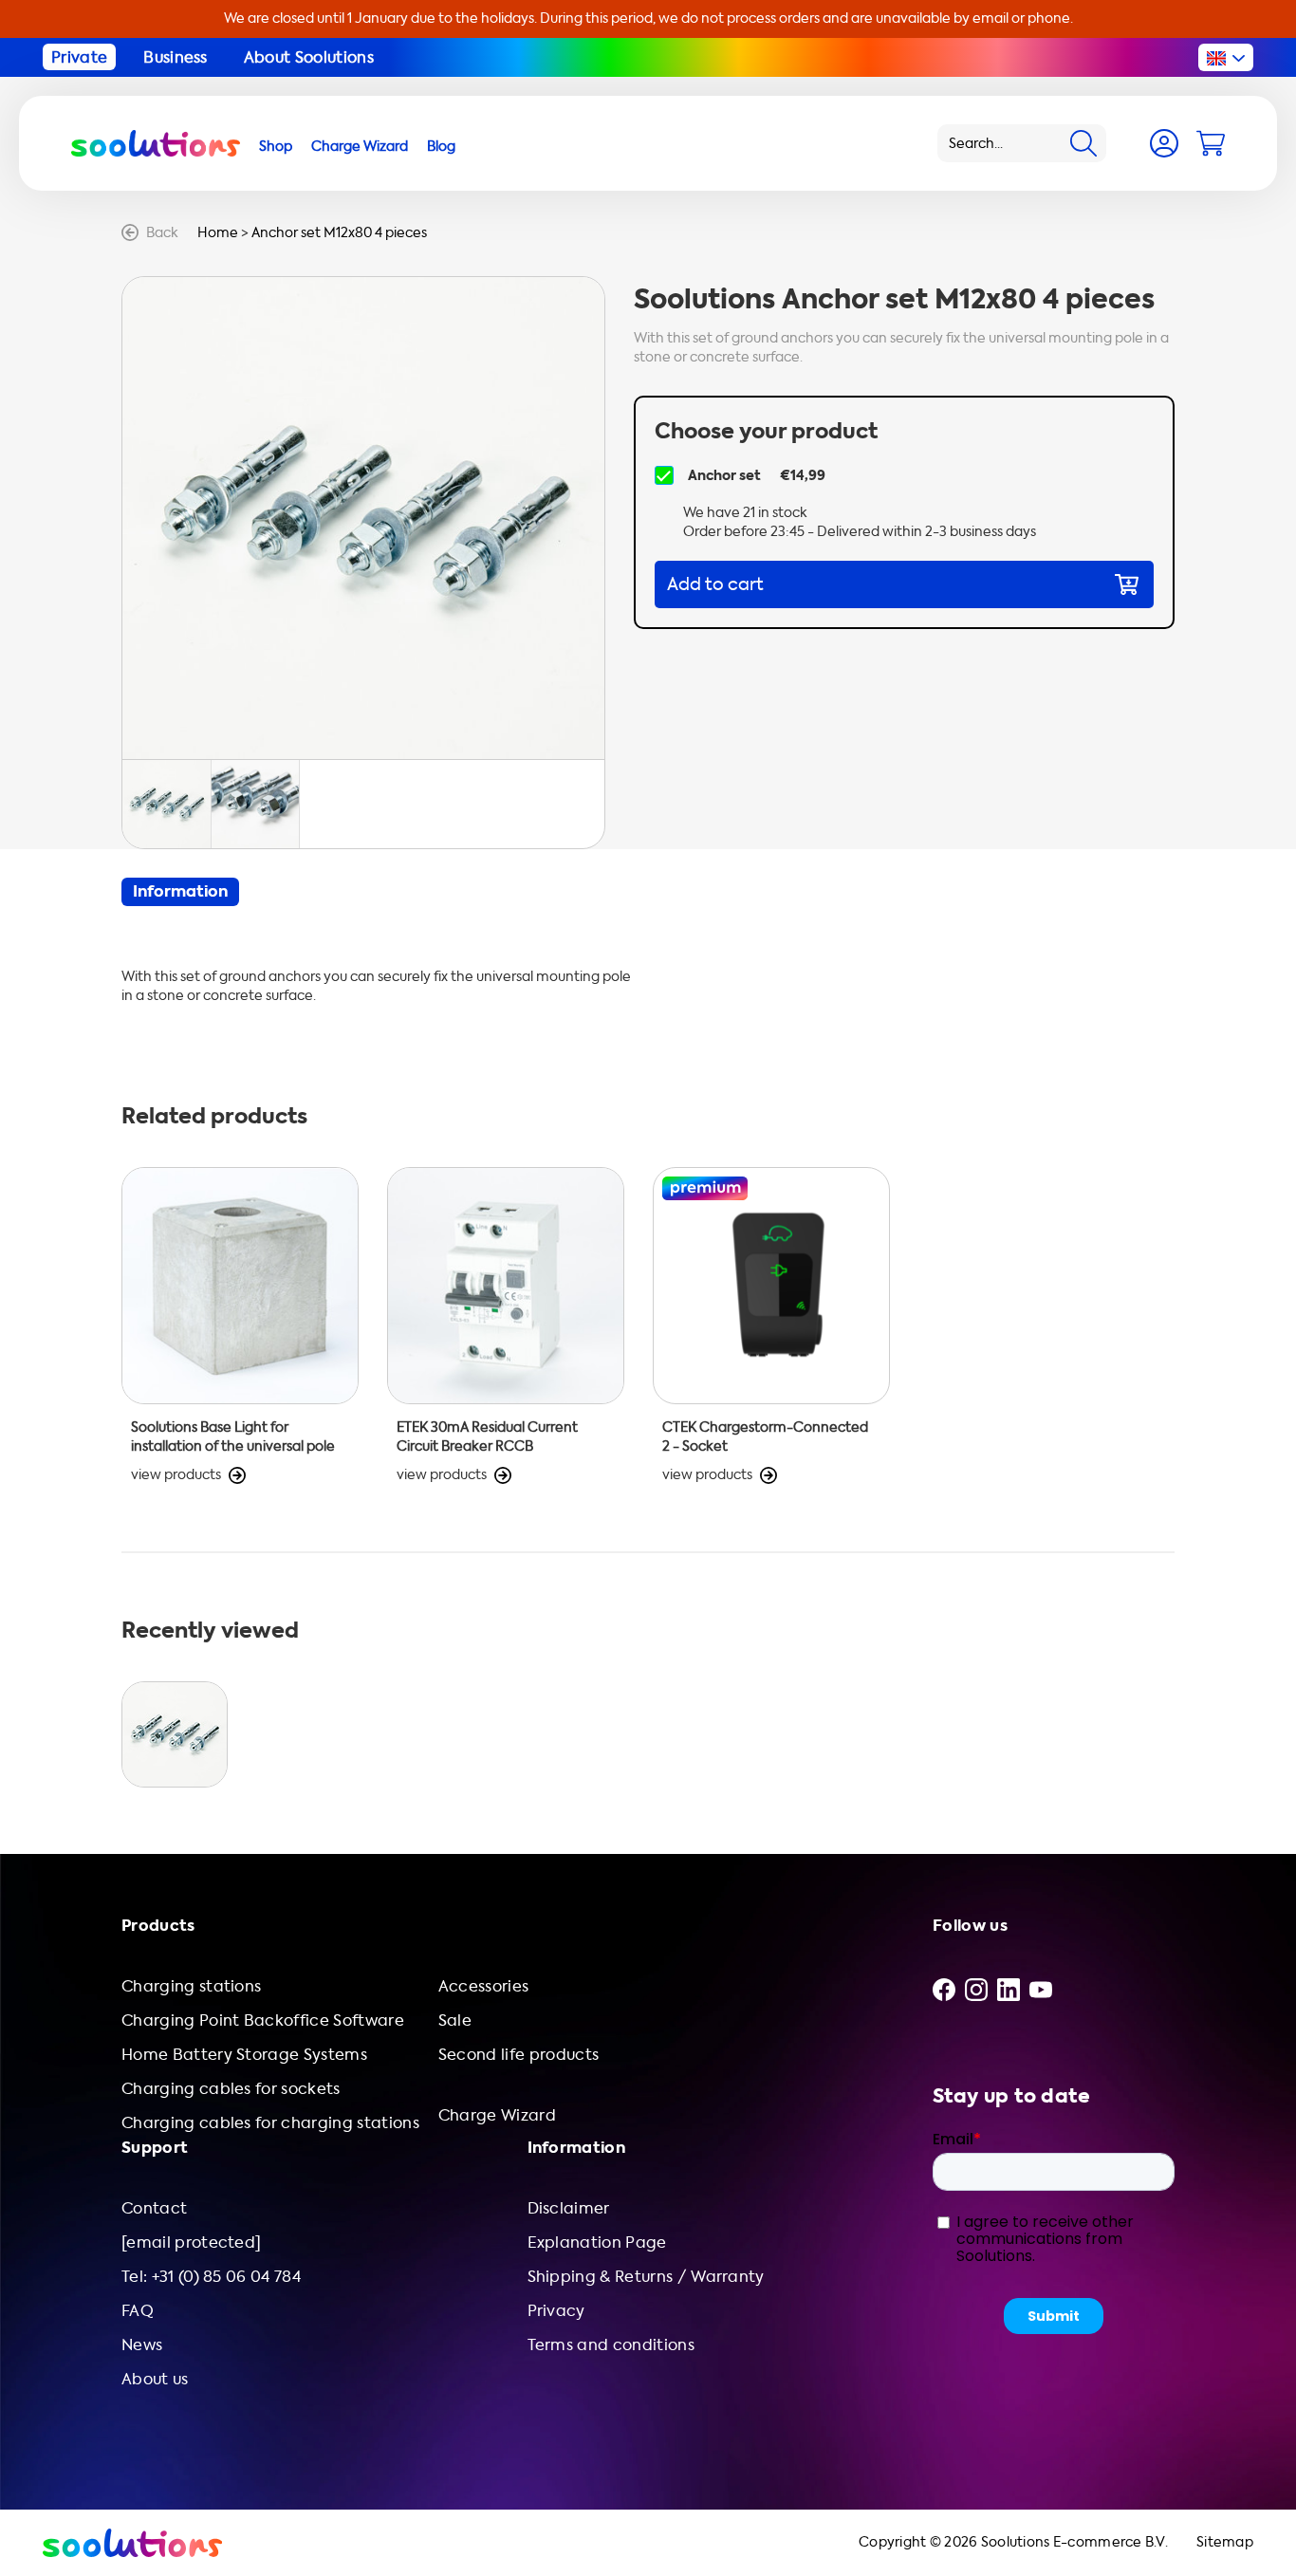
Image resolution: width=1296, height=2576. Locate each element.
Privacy (556, 2311)
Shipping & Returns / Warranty (646, 2277)
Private (79, 57)
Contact (154, 2208)
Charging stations (191, 1986)
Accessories (484, 1986)
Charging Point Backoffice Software (263, 2020)
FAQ (138, 2311)
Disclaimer (569, 2208)
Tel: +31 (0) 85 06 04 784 (211, 2277)
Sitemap (1225, 2542)
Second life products (518, 2055)
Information (180, 891)
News (142, 2345)
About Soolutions (309, 57)
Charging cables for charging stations (270, 2123)
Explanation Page (597, 2242)
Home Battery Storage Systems (244, 2055)
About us (155, 2379)
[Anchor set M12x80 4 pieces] (175, 1734)
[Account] (1164, 143)
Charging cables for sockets (231, 2089)
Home (218, 233)
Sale (455, 2020)
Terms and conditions (611, 2345)
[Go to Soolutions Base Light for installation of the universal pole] (240, 1326)
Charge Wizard (497, 2115)
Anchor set (724, 475)
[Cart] (1211, 143)
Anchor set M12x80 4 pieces (339, 233)
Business (176, 57)
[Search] (1083, 143)
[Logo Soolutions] (156, 143)
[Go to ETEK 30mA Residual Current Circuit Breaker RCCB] (506, 1326)
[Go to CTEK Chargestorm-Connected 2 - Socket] (771, 1326)
